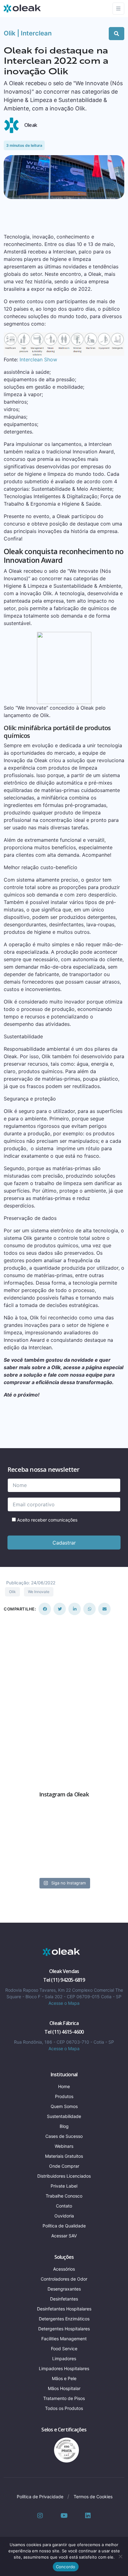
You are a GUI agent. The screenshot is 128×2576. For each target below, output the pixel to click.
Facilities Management (64, 2339)
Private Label (64, 2186)
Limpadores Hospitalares (64, 2368)
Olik (12, 1592)
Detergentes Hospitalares (64, 2329)
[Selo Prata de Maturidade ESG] (64, 2449)
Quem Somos (64, 2106)
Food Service (64, 2349)
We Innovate (39, 1592)
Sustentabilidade (64, 2116)
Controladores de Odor (64, 2279)
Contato (64, 2206)
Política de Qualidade (64, 2226)
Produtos (64, 2096)
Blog (64, 2126)
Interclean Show (38, 359)
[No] (120, 2556)
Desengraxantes (64, 2289)
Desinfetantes (64, 2299)
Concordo (66, 2567)
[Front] (62, 1952)
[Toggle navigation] (118, 9)
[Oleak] (22, 8)
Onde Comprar (64, 2166)
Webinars (64, 2146)
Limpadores (64, 2358)
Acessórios (64, 2269)
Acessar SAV (64, 2236)
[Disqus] (64, 1693)
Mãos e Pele (64, 2378)
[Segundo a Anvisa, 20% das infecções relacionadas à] (64, 1844)
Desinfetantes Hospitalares (64, 2309)
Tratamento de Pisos (64, 2398)
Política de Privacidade (40, 2497)
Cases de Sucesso (64, 2136)
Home (64, 2086)
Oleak (31, 125)
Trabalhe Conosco (64, 2196)
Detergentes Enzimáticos (64, 2319)
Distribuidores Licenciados (64, 2176)
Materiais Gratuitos (64, 2156)
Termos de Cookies (93, 2497)
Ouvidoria (64, 2216)
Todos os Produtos (64, 2408)
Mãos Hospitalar (64, 2388)
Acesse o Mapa (64, 2003)
